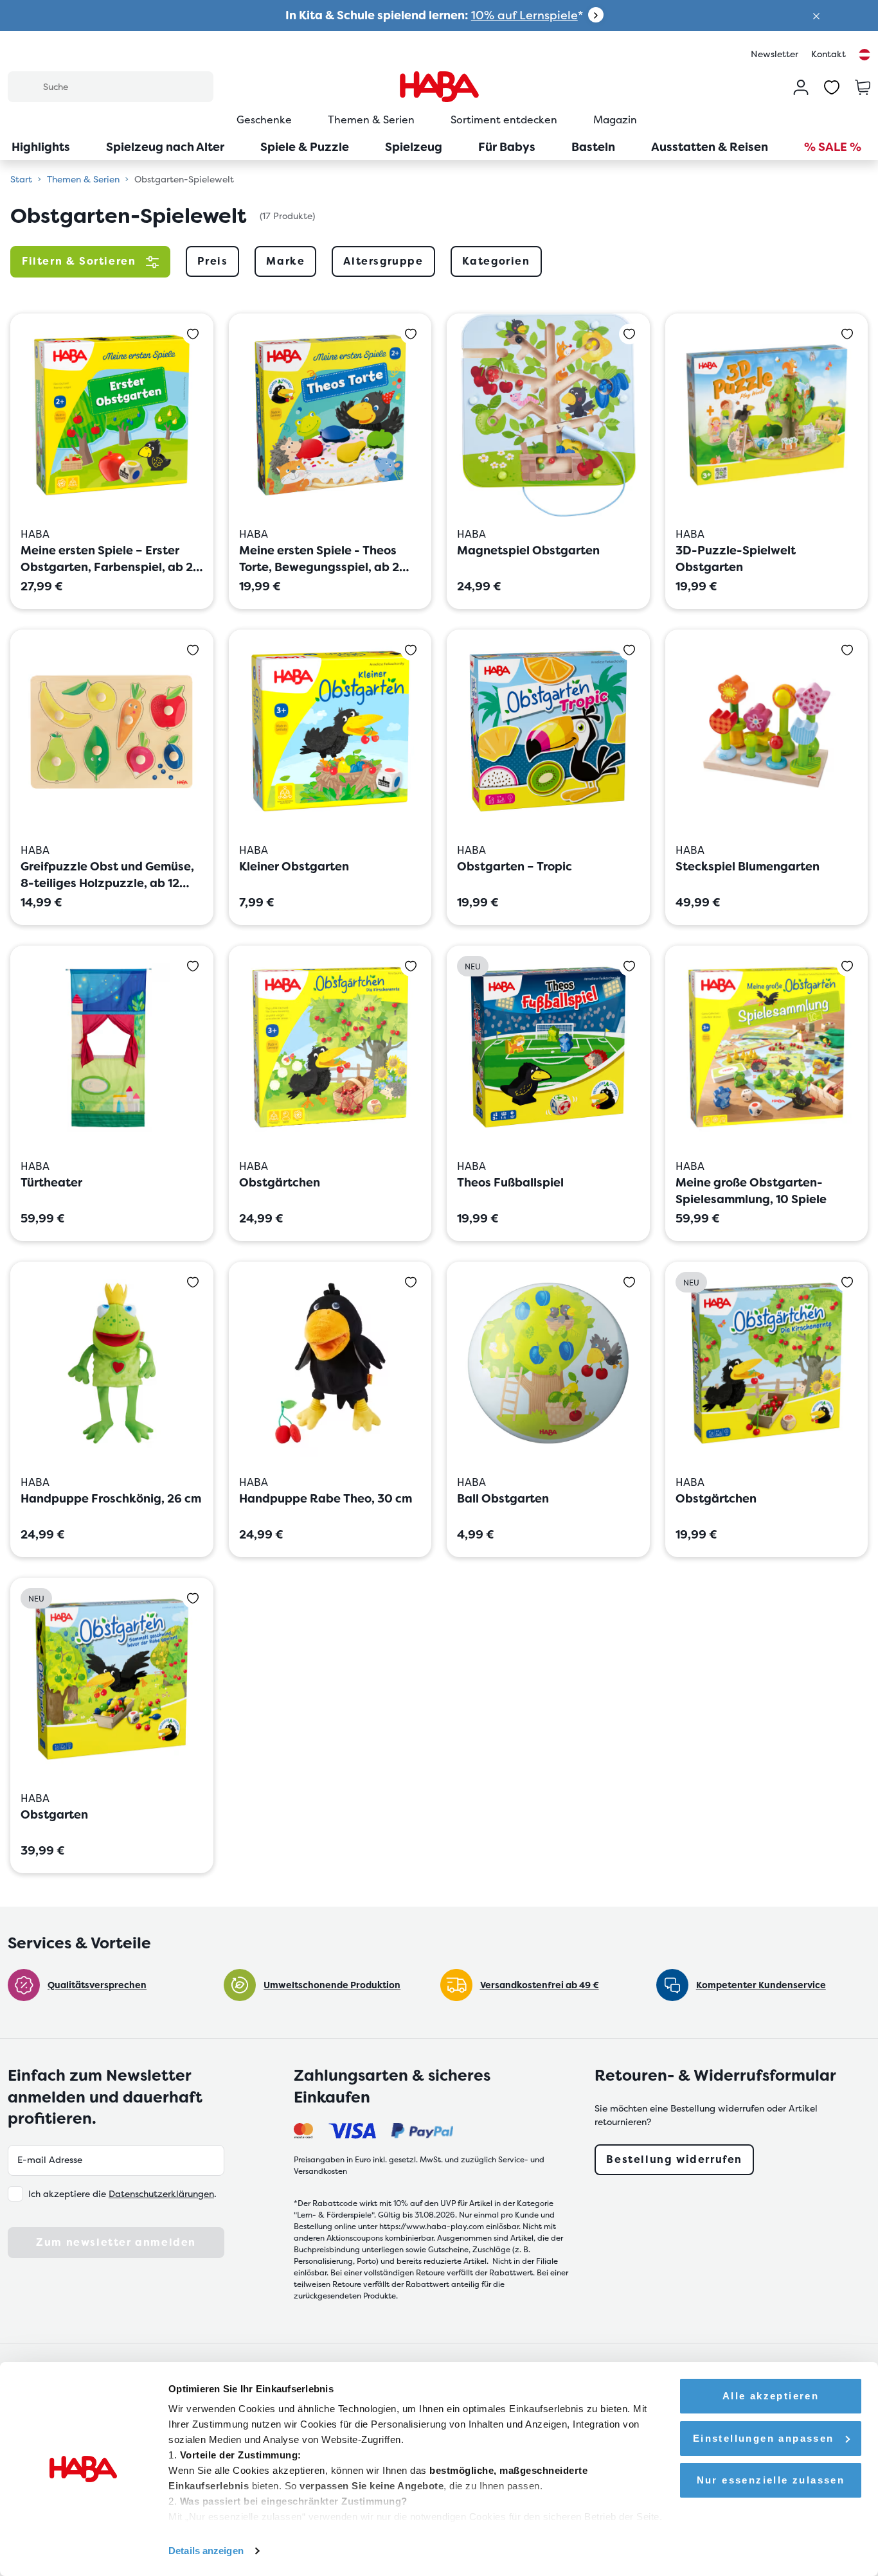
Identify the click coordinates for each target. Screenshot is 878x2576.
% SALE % (833, 147)
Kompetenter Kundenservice (761, 1985)
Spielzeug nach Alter (165, 147)
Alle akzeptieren (771, 2396)
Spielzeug (414, 147)
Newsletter (775, 54)
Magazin (615, 120)
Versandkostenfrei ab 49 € (540, 1985)
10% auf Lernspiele (524, 15)
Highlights (41, 147)
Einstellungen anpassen (764, 2438)
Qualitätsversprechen (97, 1985)
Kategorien (496, 261)
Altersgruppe (383, 261)
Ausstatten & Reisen (710, 147)
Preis (212, 261)
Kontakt (829, 54)
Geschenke (264, 120)
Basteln (593, 147)
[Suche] (25, 86)
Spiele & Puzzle (305, 147)
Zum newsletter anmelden (116, 2242)
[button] (816, 15)
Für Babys (507, 147)
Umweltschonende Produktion (332, 1985)
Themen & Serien (371, 120)
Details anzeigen (206, 2551)
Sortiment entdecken (504, 120)
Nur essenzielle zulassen (771, 2480)
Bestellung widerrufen (674, 2159)
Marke (285, 261)
